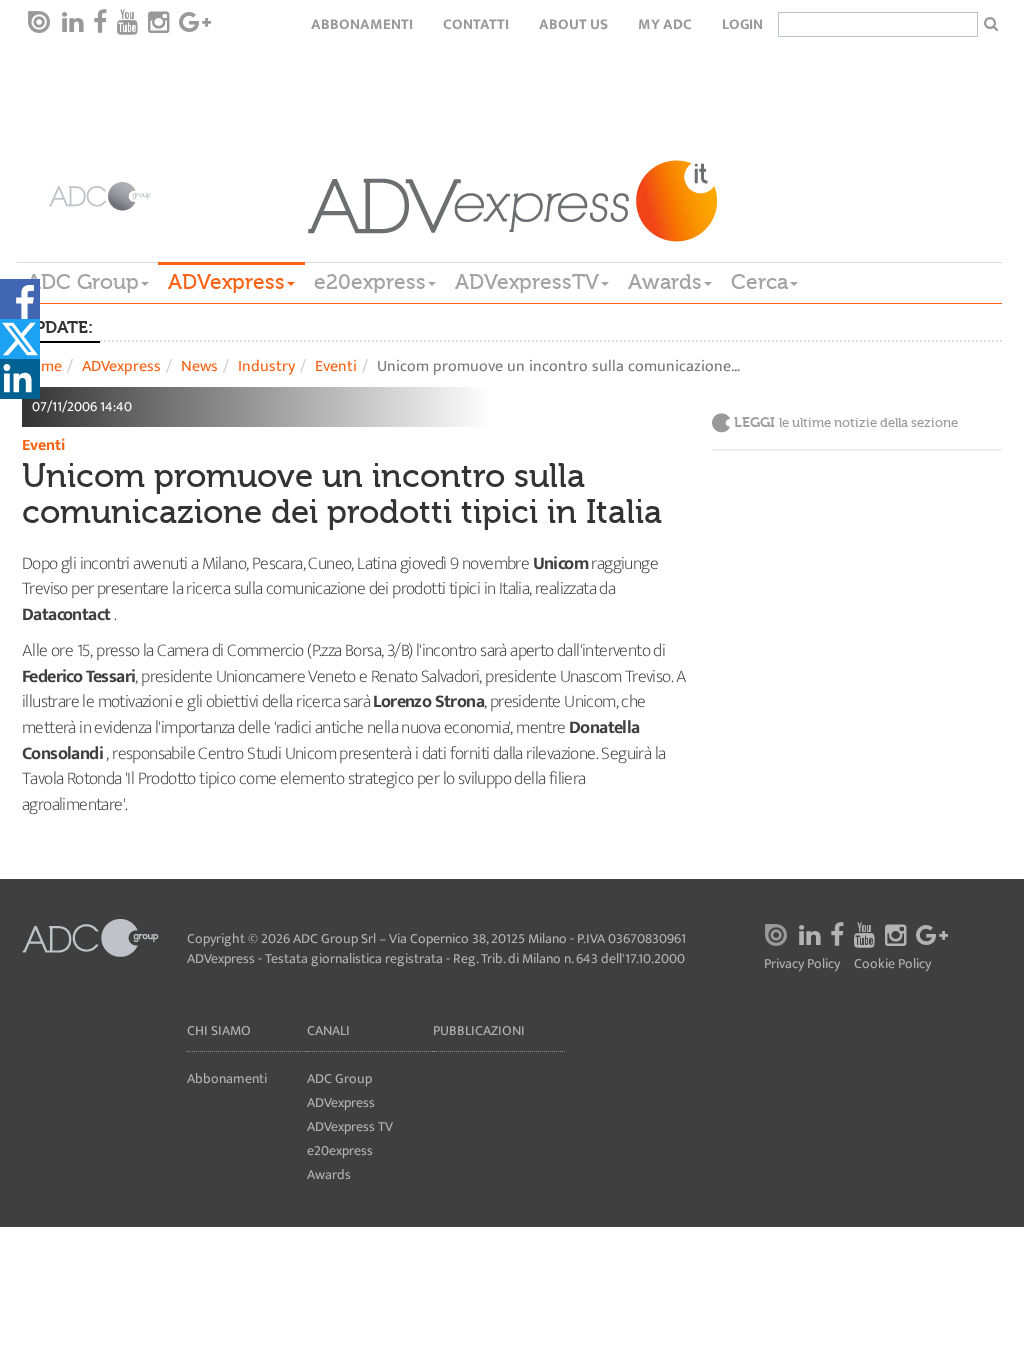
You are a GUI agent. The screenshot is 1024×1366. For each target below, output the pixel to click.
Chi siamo (219, 1030)
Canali (328, 1030)
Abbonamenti (362, 24)
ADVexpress (226, 282)
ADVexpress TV (350, 1126)
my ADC (665, 24)
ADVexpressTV (527, 282)
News (199, 366)
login (742, 24)
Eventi (336, 366)
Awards (665, 282)
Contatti (476, 24)
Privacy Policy (802, 964)
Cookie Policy (892, 964)
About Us (573, 24)
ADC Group (83, 282)
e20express (370, 282)
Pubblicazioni (479, 1030)
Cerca (759, 282)
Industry (266, 366)
